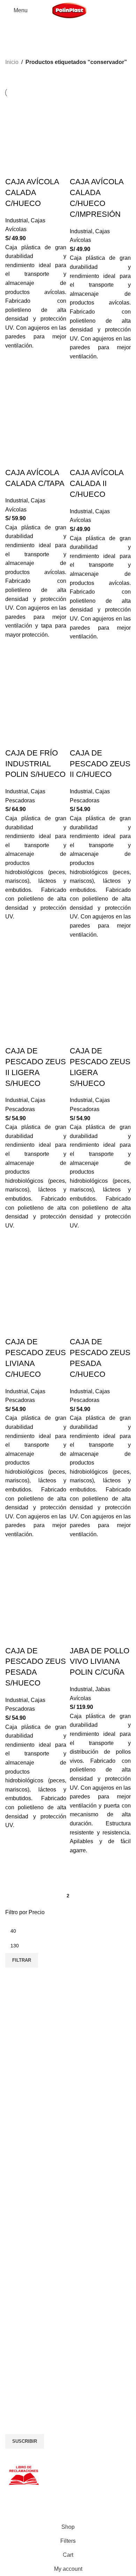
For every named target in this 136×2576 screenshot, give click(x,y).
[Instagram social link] (23, 2374)
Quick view (14, 366)
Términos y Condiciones (32, 2275)
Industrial (17, 220)
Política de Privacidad (29, 2267)
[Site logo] (69, 10)
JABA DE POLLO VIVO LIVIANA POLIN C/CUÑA (100, 1662)
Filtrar (22, 1960)
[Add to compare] (14, 168)
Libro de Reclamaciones (32, 2299)
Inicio (12, 62)
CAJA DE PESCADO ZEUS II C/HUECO (100, 764)
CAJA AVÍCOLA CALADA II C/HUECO (97, 483)
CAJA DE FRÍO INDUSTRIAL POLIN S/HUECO (35, 764)
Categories (21, 46)
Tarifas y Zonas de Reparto (35, 2291)
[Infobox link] (68, 2013)
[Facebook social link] (10, 2374)
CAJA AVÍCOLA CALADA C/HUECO (32, 192)
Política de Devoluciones (32, 2283)
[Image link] (58, 2341)
